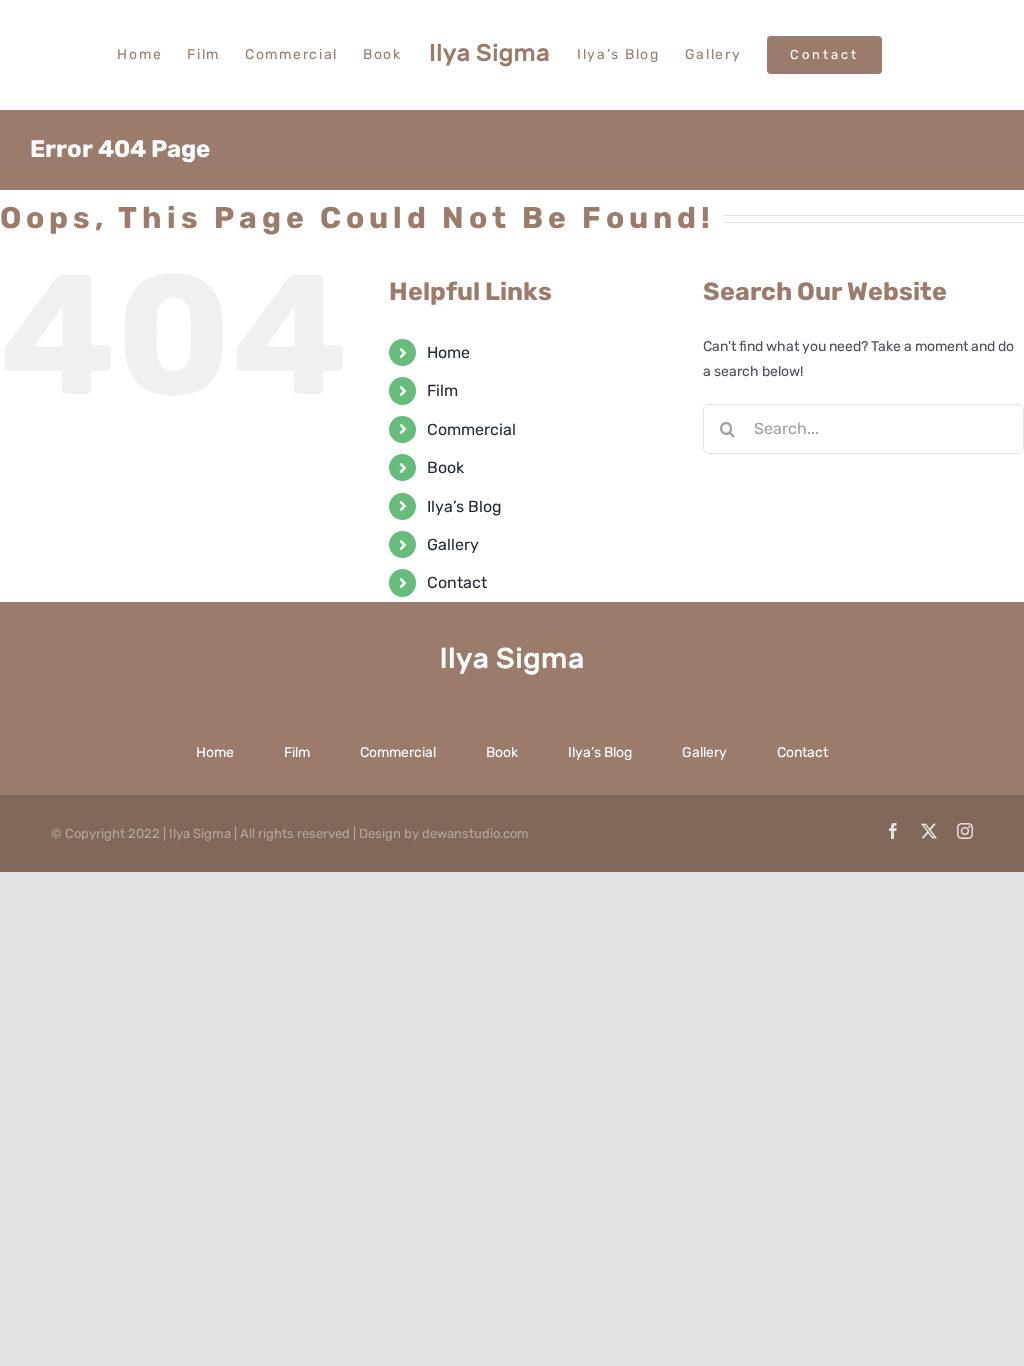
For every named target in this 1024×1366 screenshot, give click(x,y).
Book (445, 467)
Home (448, 352)
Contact (457, 582)
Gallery (453, 544)
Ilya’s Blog (464, 506)
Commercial (471, 429)
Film (442, 390)
